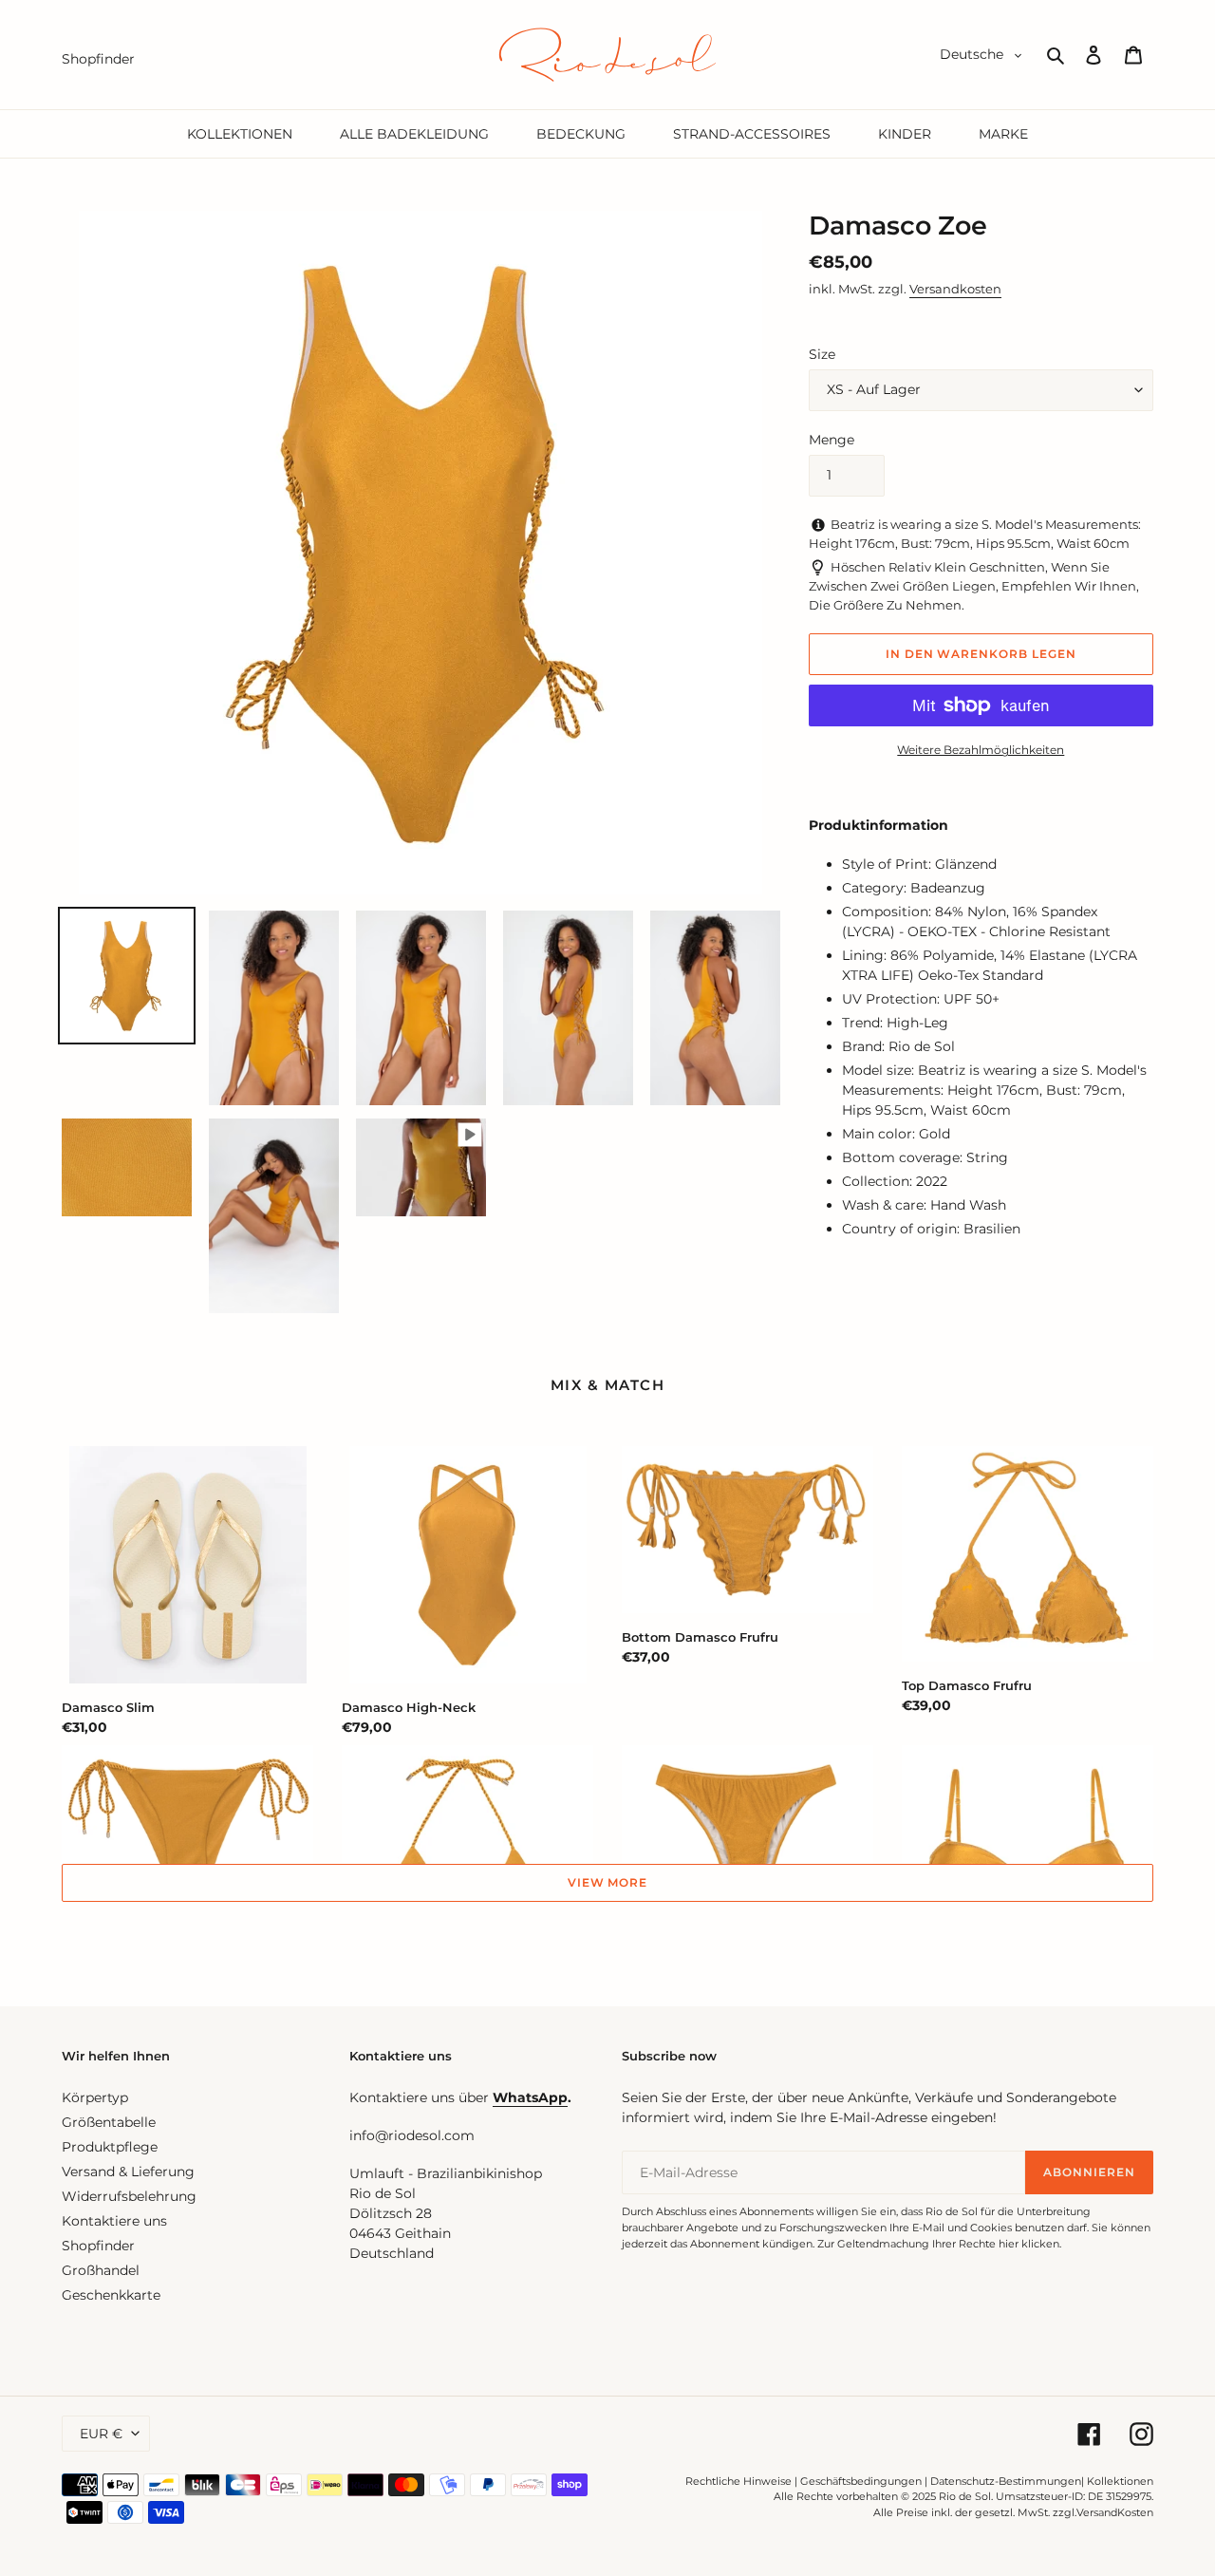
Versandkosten (955, 289)
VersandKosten (1115, 2512)
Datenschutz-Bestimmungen (1006, 2481)
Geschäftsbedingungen (861, 2481)
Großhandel (101, 2270)
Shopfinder (98, 2246)
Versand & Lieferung (128, 2172)
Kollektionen (1120, 2481)
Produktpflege (110, 2147)
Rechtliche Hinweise (738, 2481)
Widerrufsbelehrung (129, 2196)
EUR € (101, 2434)
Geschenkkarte (111, 2295)
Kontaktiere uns (114, 2221)
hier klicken (1029, 2244)
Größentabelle (109, 2122)
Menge (832, 440)
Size (822, 354)
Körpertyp (95, 2097)
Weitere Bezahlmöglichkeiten (981, 750)
